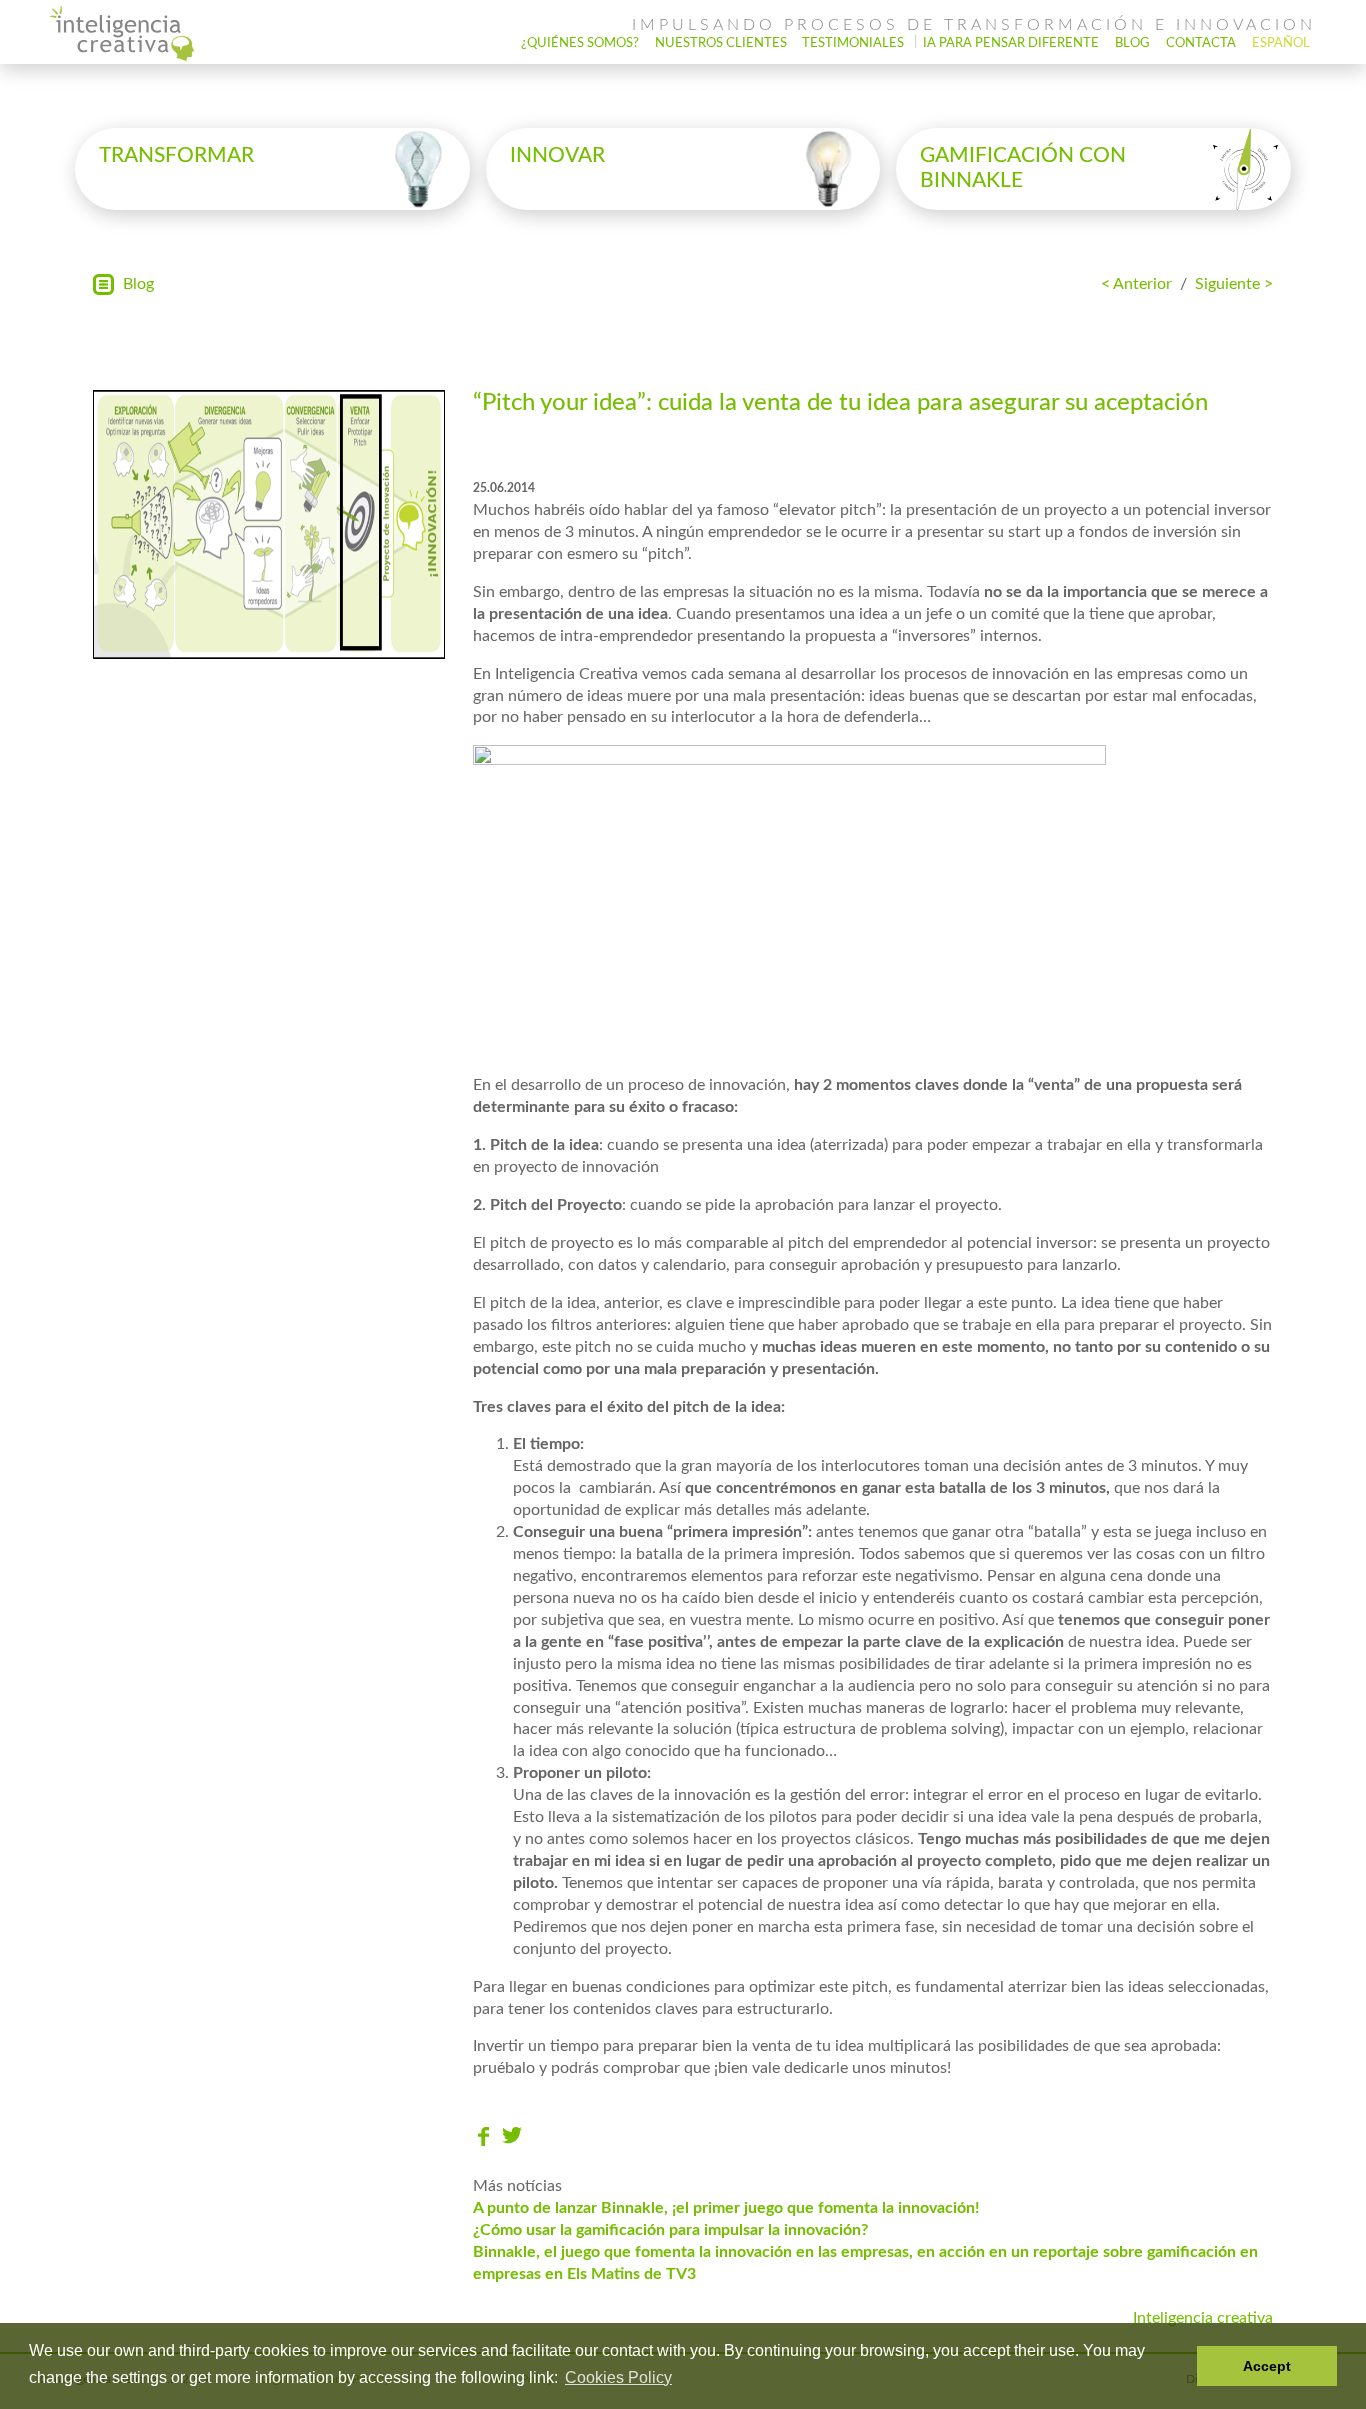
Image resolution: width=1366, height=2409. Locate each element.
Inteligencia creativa (1203, 2318)
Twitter (512, 2136)
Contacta (1201, 43)
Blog (1132, 43)
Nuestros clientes (721, 43)
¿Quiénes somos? (580, 43)
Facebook (483, 2136)
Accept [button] (1267, 2366)
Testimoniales (853, 43)
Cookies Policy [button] (618, 2377)
